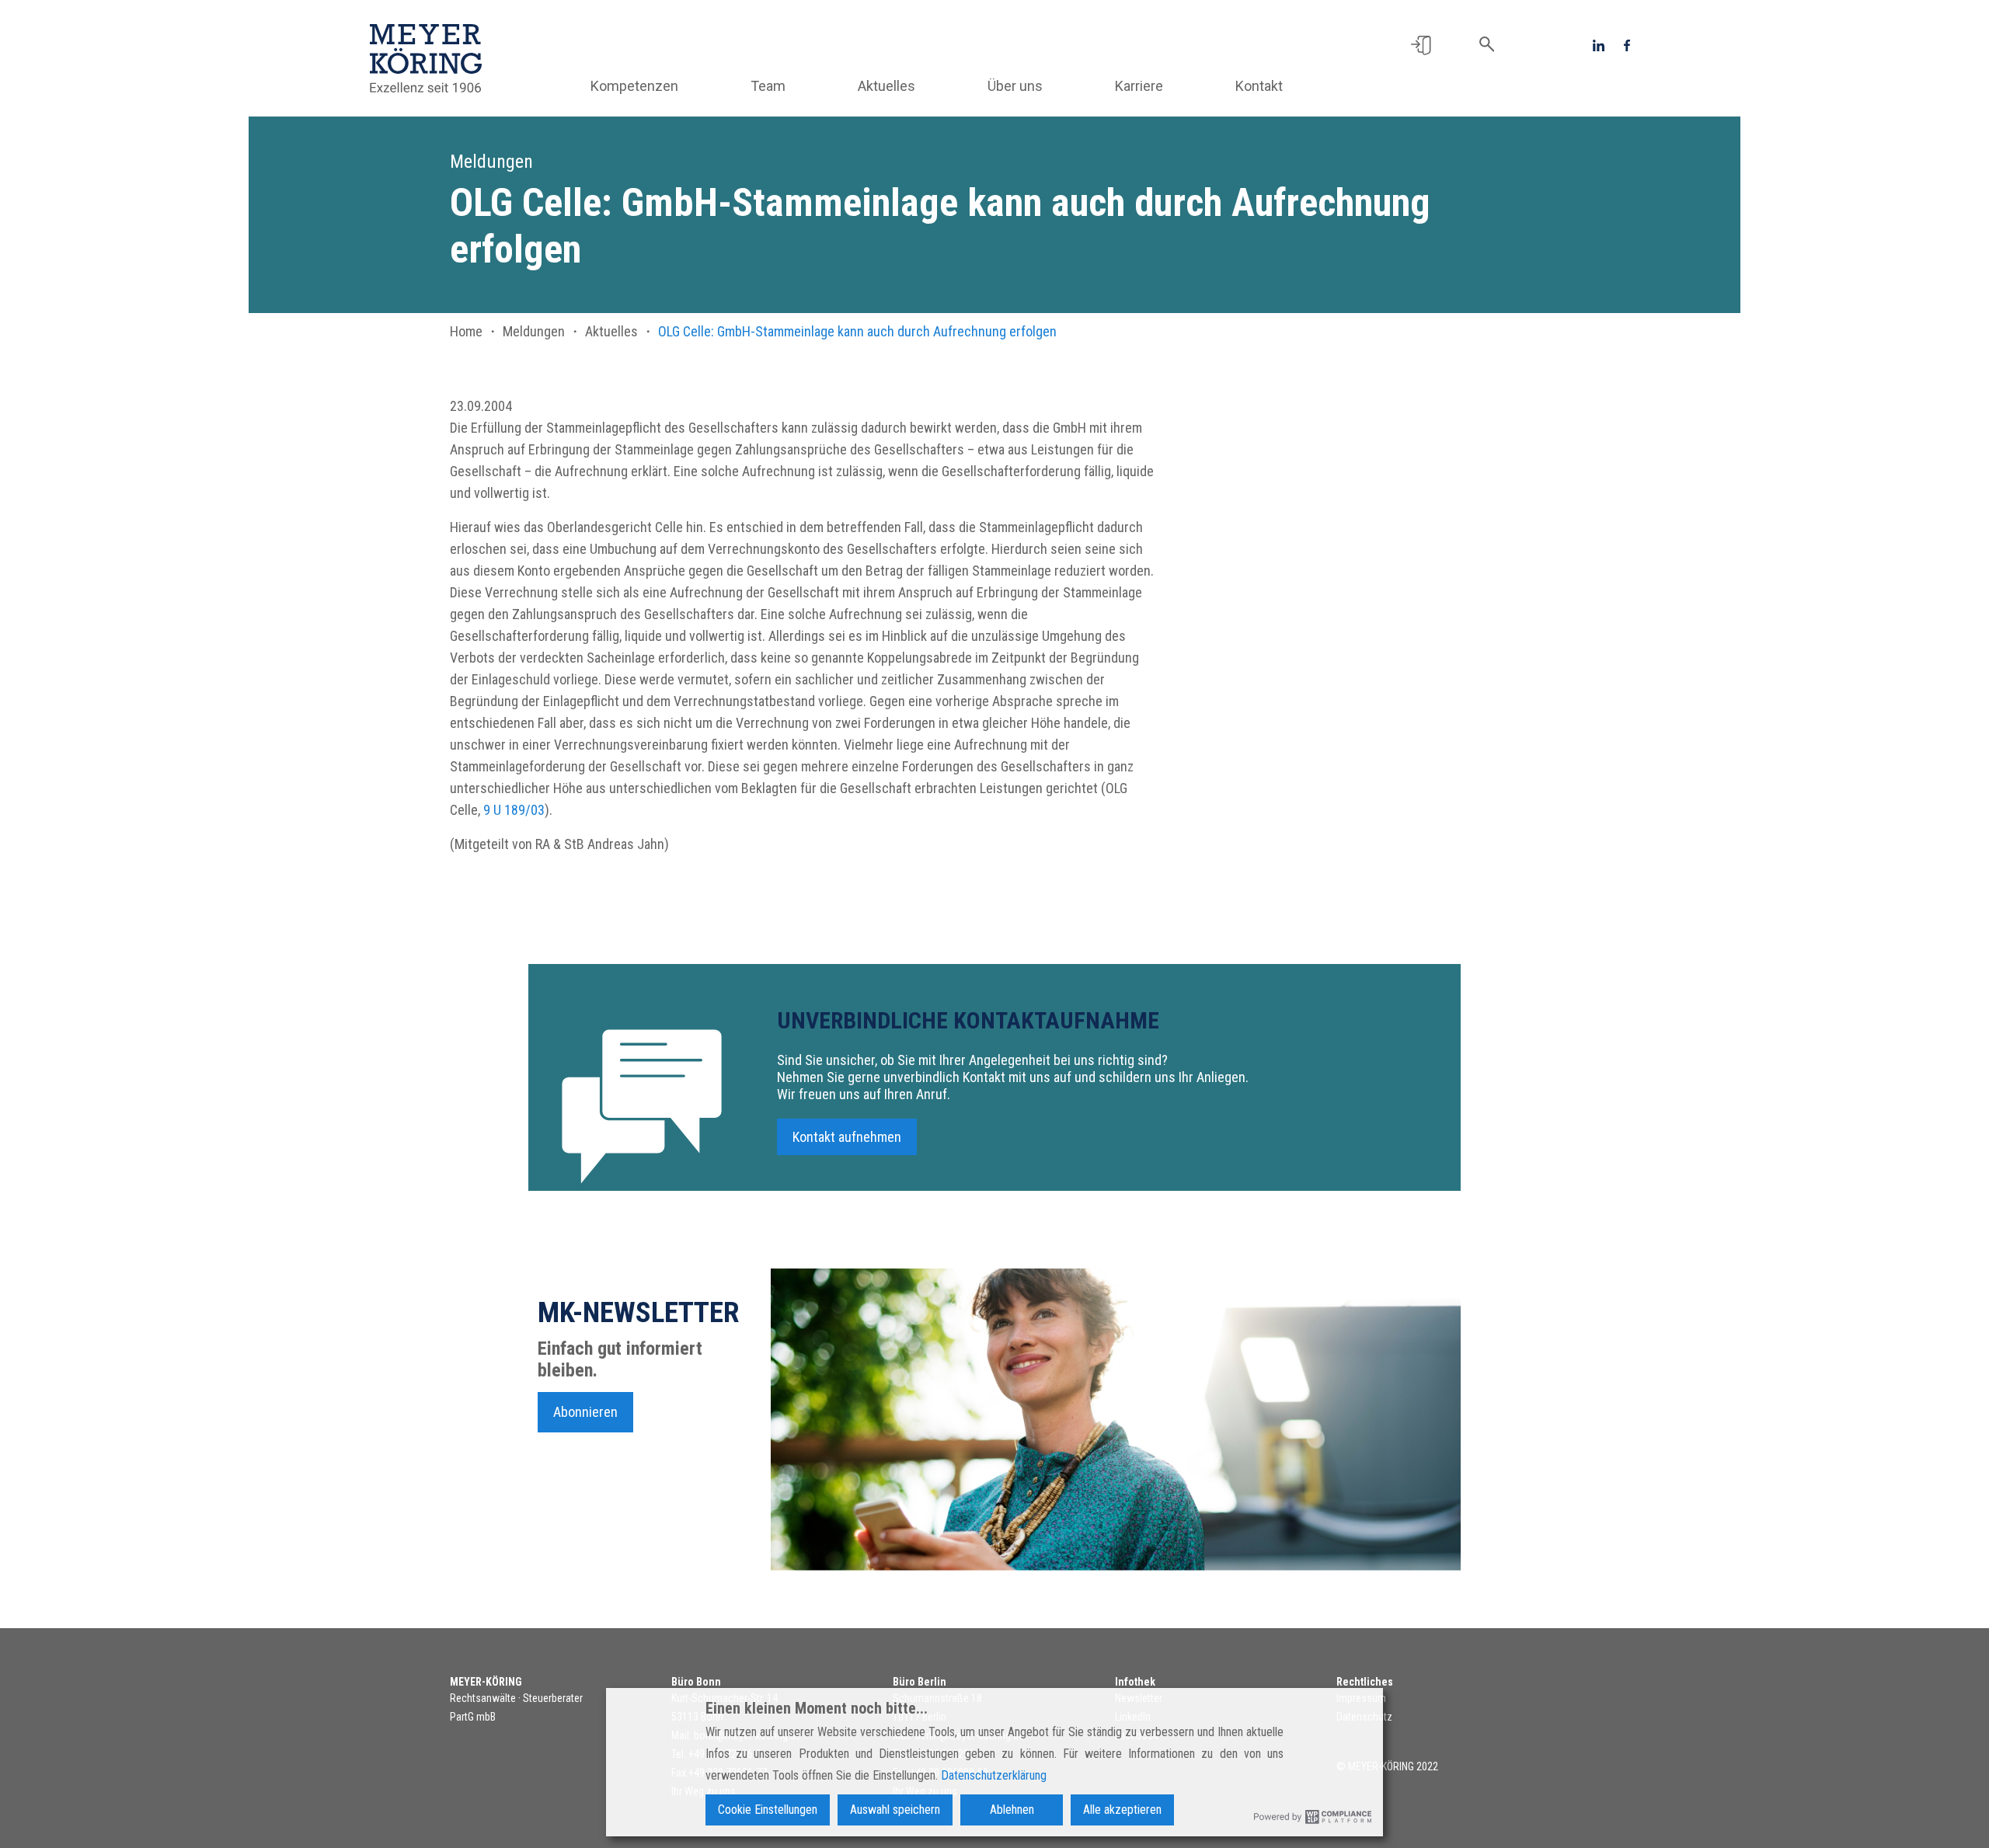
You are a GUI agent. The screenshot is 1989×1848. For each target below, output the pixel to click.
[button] (1421, 44)
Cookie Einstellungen (768, 1810)
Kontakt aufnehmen (847, 1137)
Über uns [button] (1015, 86)
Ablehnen (1012, 1810)
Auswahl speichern (895, 1810)
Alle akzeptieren (1122, 1810)
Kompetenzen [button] (634, 86)
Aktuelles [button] (887, 86)
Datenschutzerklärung (994, 1775)
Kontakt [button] (1259, 86)
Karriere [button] (1139, 86)
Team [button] (768, 86)
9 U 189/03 (514, 810)
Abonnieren (585, 1412)
